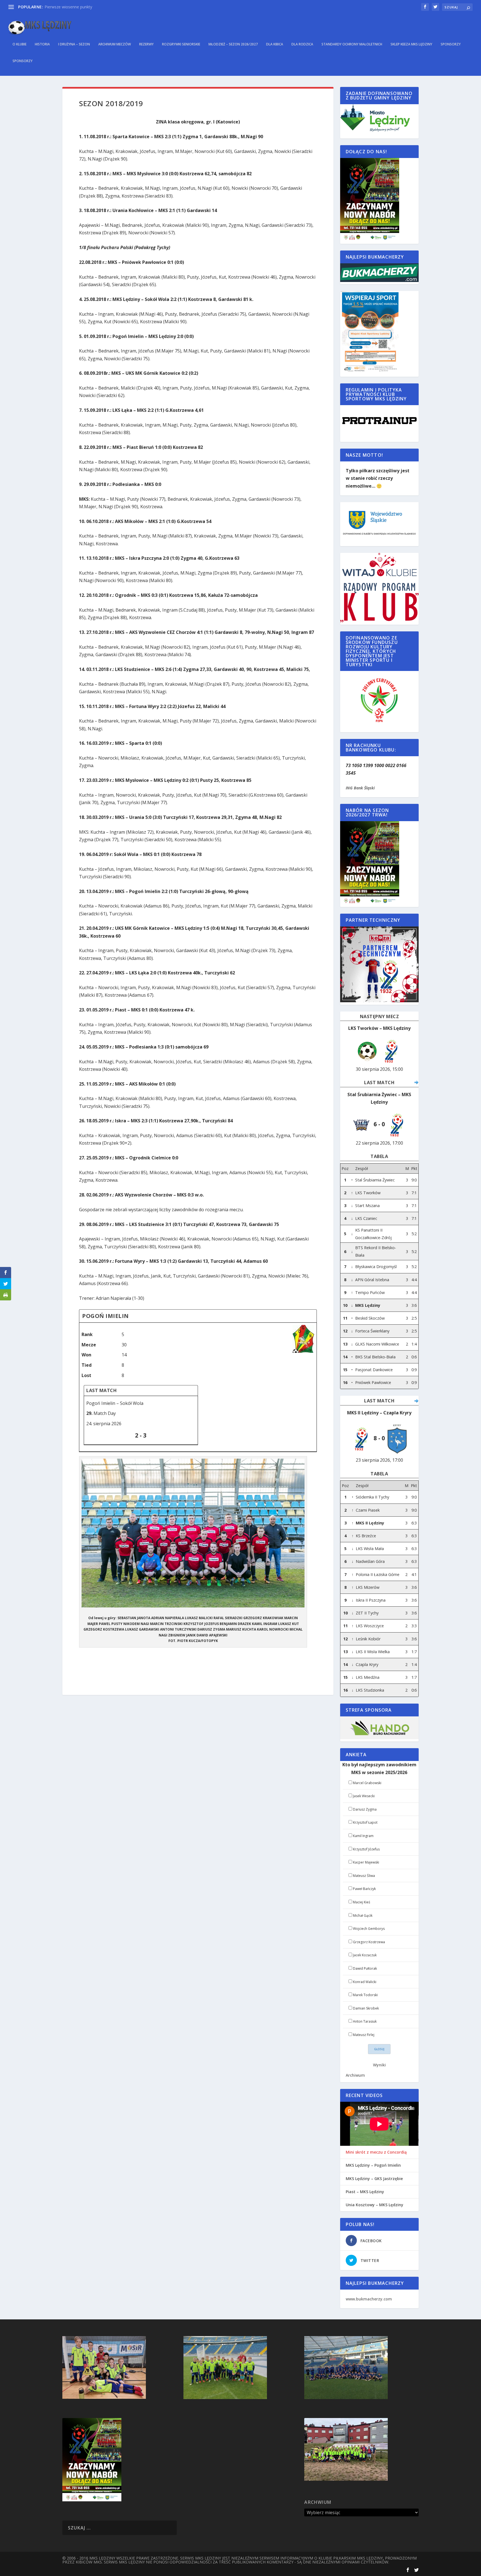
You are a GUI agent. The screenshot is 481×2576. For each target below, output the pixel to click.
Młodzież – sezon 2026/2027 (233, 44)
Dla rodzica (302, 44)
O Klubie (19, 44)
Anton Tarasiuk (365, 2021)
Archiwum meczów (115, 44)
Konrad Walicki (365, 1982)
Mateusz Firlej (364, 2035)
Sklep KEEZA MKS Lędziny (411, 44)
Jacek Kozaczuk (365, 1955)
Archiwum (355, 2075)
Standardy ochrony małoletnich (352, 44)
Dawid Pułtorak (365, 1968)
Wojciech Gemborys (369, 1929)
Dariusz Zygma (365, 1809)
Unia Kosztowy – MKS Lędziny (375, 2205)
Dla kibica (275, 44)
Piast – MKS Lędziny (365, 2192)
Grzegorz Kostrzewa (369, 1942)
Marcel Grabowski (367, 1783)
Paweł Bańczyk (364, 1889)
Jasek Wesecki (364, 1796)
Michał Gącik (363, 1915)
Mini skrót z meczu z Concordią (376, 2152)
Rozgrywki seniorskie (181, 44)
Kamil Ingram (363, 1836)
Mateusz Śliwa (364, 1876)
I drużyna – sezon (74, 44)
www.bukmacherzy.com (369, 2299)
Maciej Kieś (362, 1902)
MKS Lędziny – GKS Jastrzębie (374, 2179)
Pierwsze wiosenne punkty (68, 7)
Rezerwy (146, 44)
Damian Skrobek (366, 2008)
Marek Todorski (365, 1995)
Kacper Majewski (366, 1862)
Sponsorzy (451, 44)
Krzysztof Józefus (366, 1849)
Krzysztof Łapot (365, 1822)
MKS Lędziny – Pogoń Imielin (373, 2165)
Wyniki (379, 2065)
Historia (42, 44)
